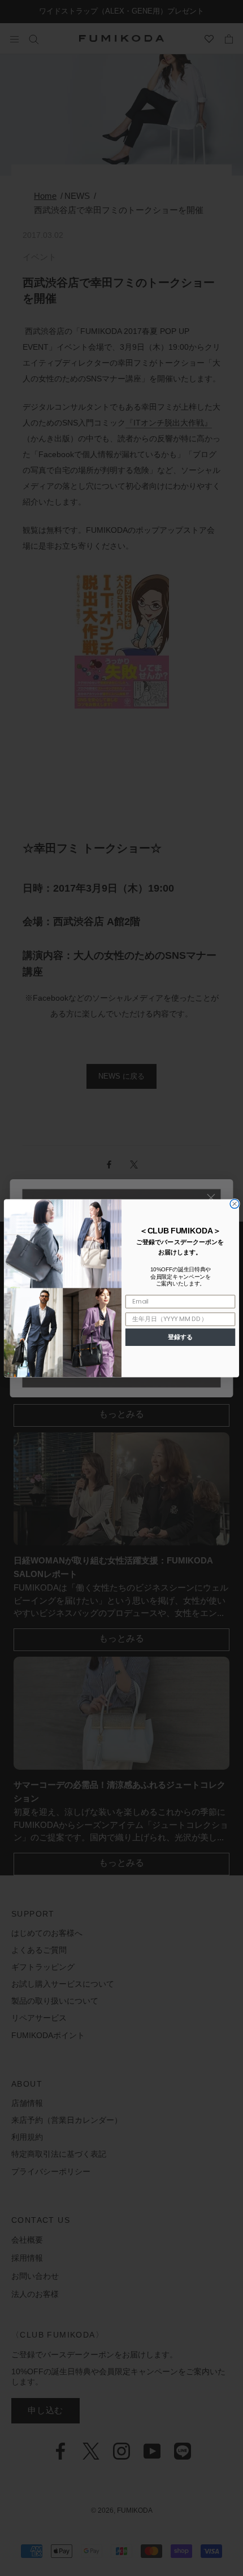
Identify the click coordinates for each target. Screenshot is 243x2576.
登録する (180, 1337)
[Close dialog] (235, 1204)
